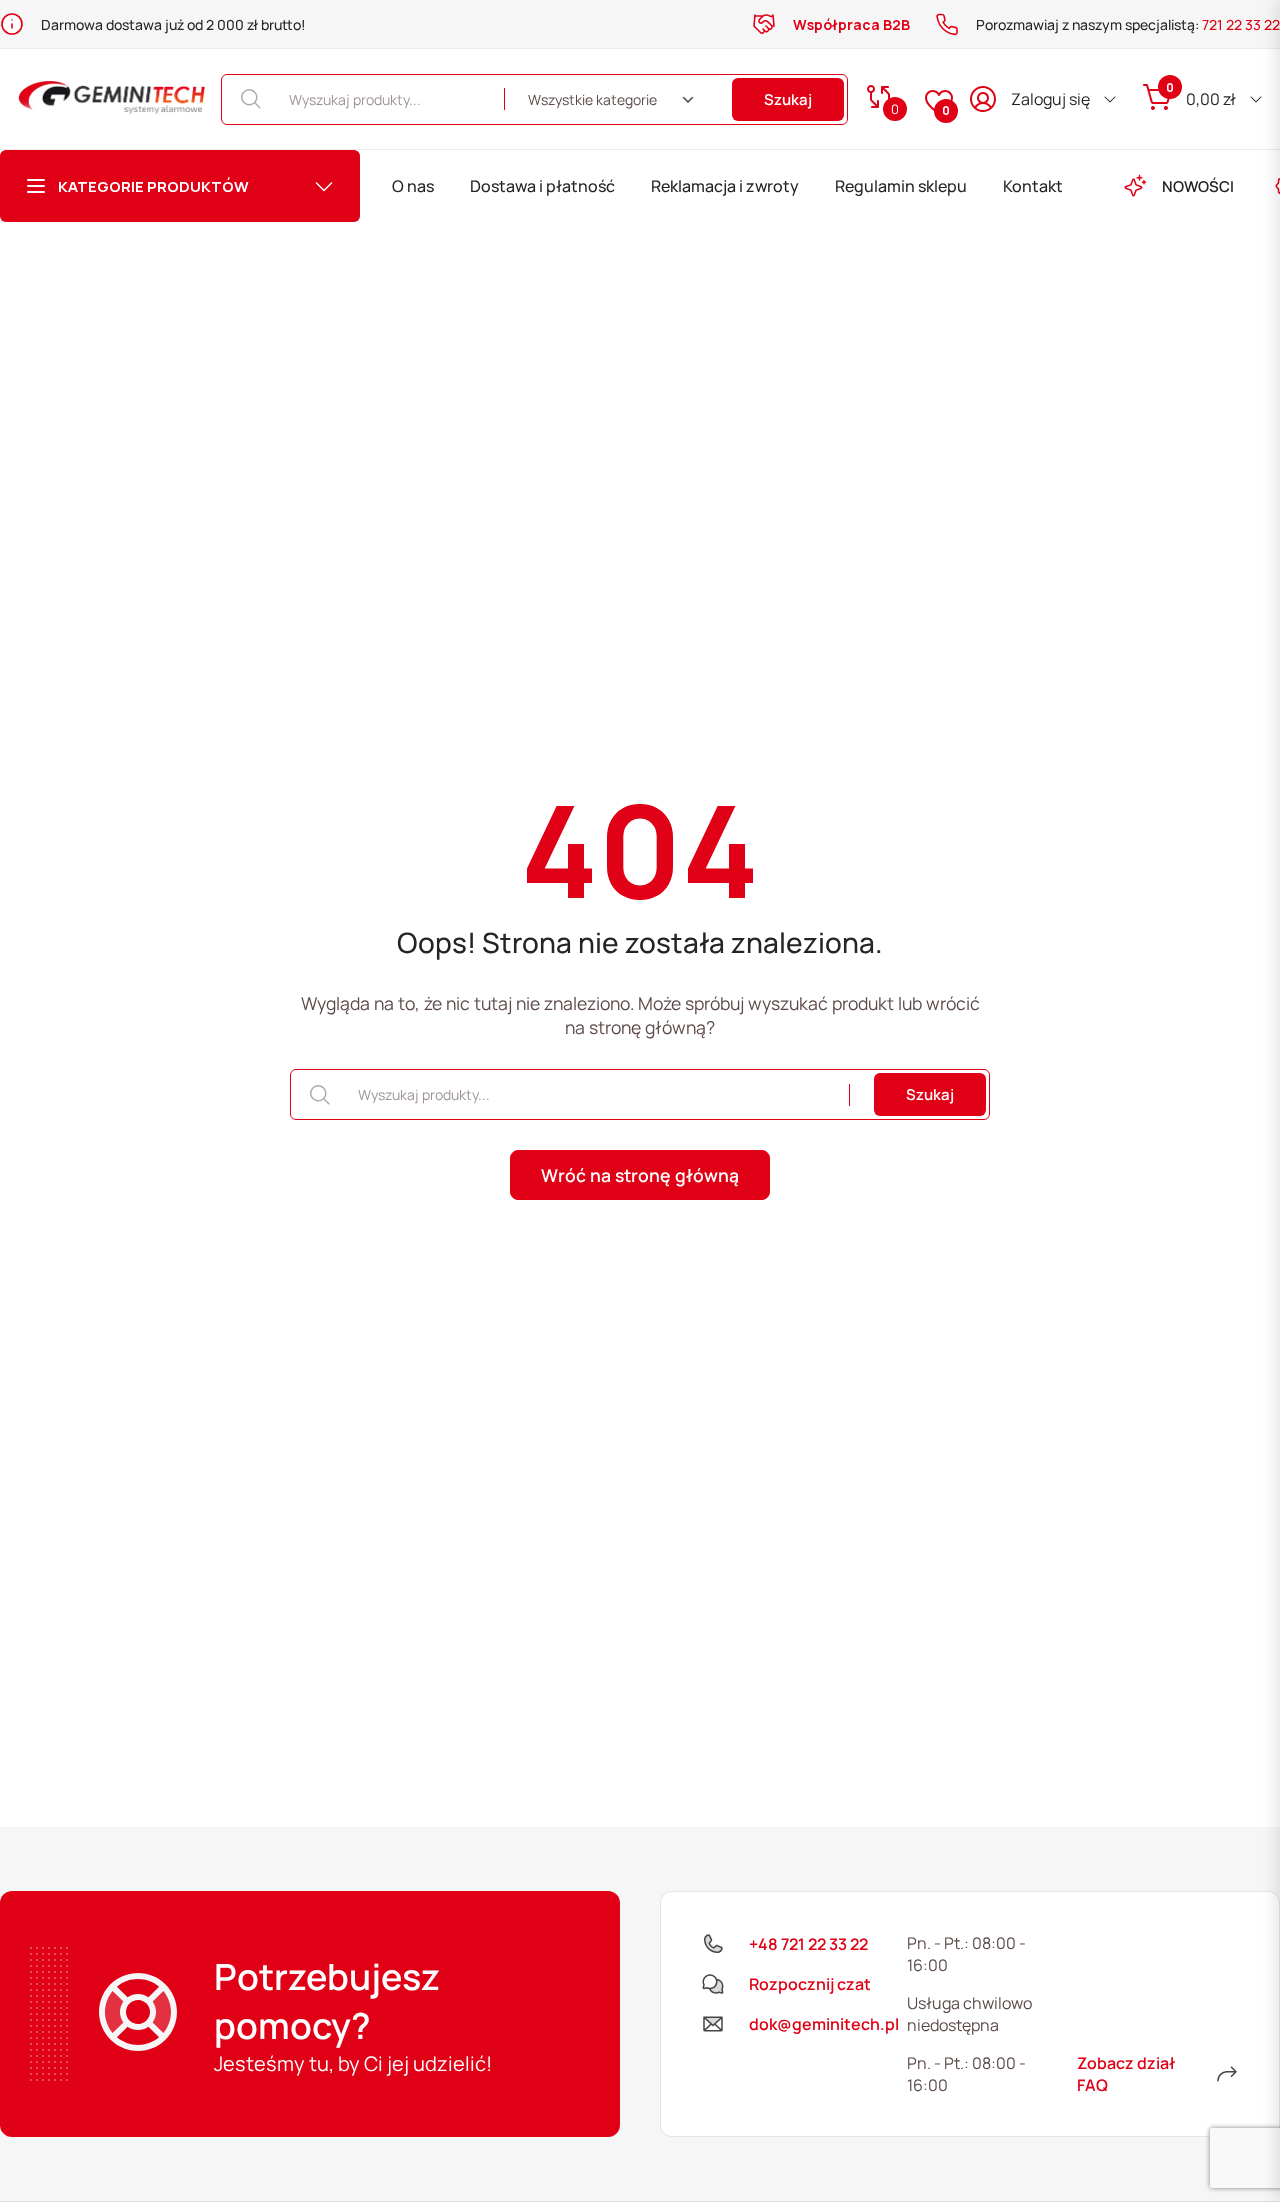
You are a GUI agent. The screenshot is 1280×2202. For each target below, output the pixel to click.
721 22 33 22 (1241, 24)
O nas (413, 186)
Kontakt (1033, 186)
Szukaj (788, 99)
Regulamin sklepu (901, 186)
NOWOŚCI (1198, 186)
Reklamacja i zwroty (725, 186)
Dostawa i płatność (542, 186)
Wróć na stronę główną (640, 1175)
